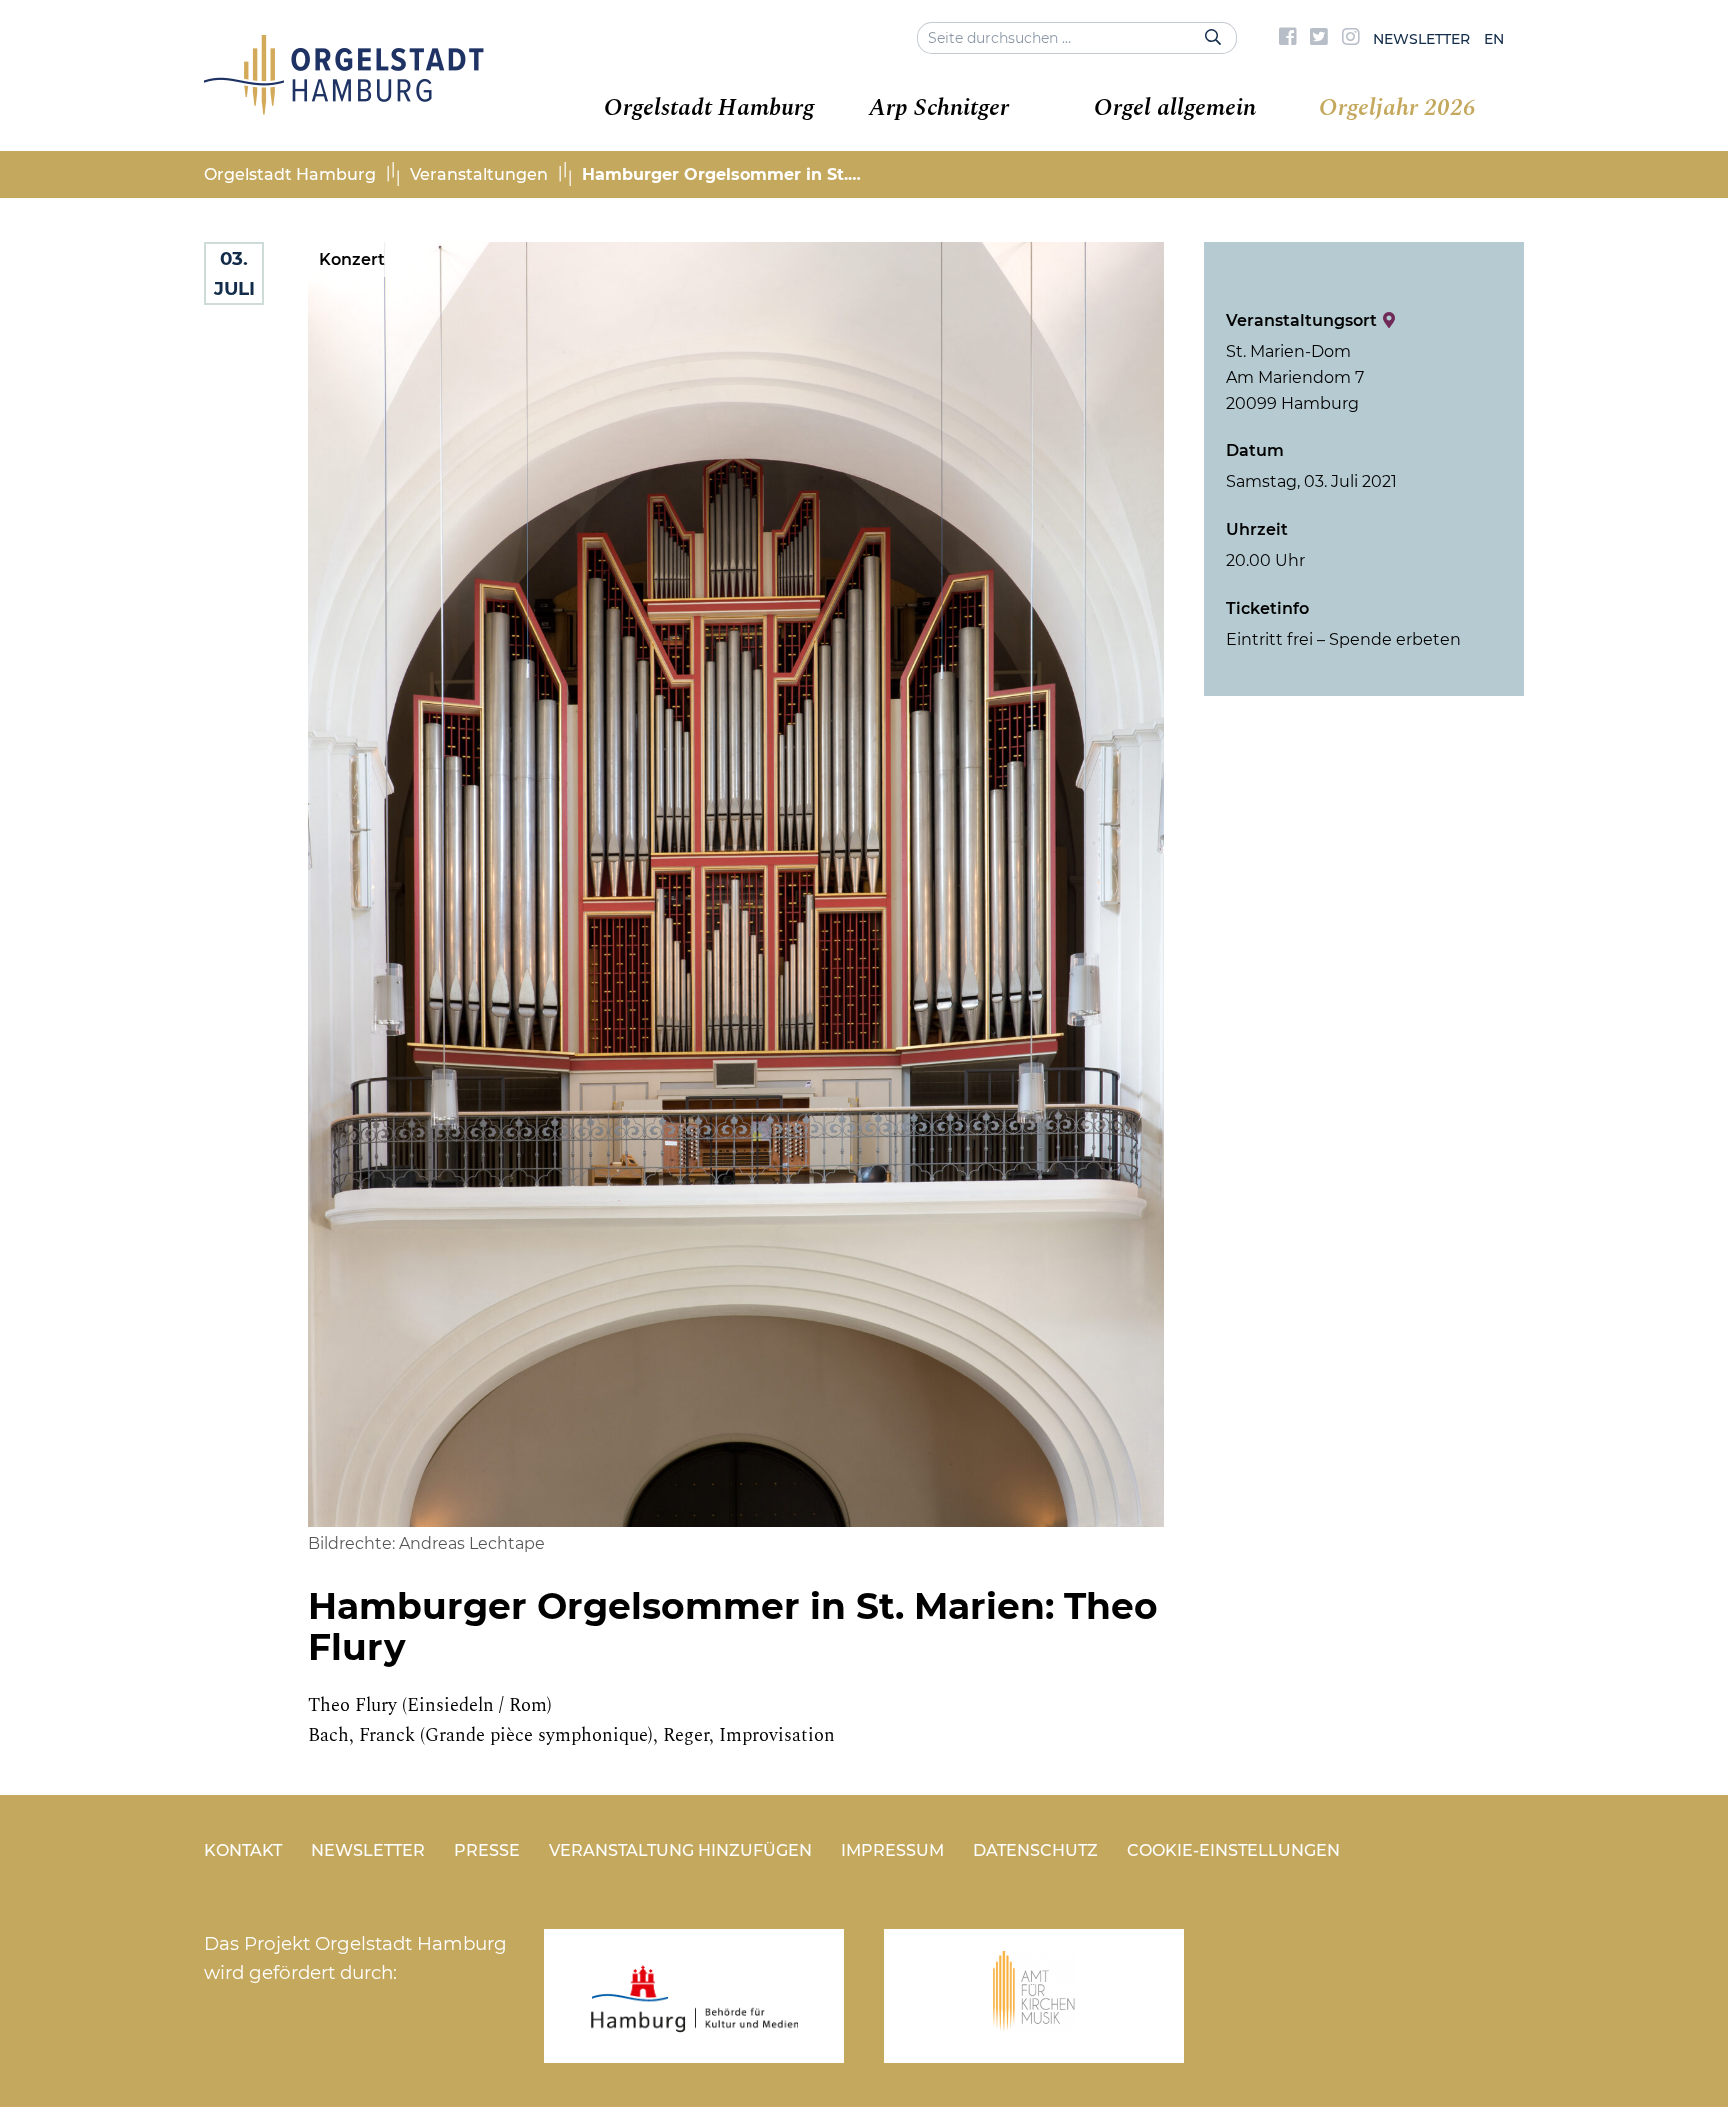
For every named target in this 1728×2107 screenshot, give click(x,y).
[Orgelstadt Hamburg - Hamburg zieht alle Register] (344, 108)
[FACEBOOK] (1288, 39)
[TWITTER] (1319, 39)
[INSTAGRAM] (1351, 39)
